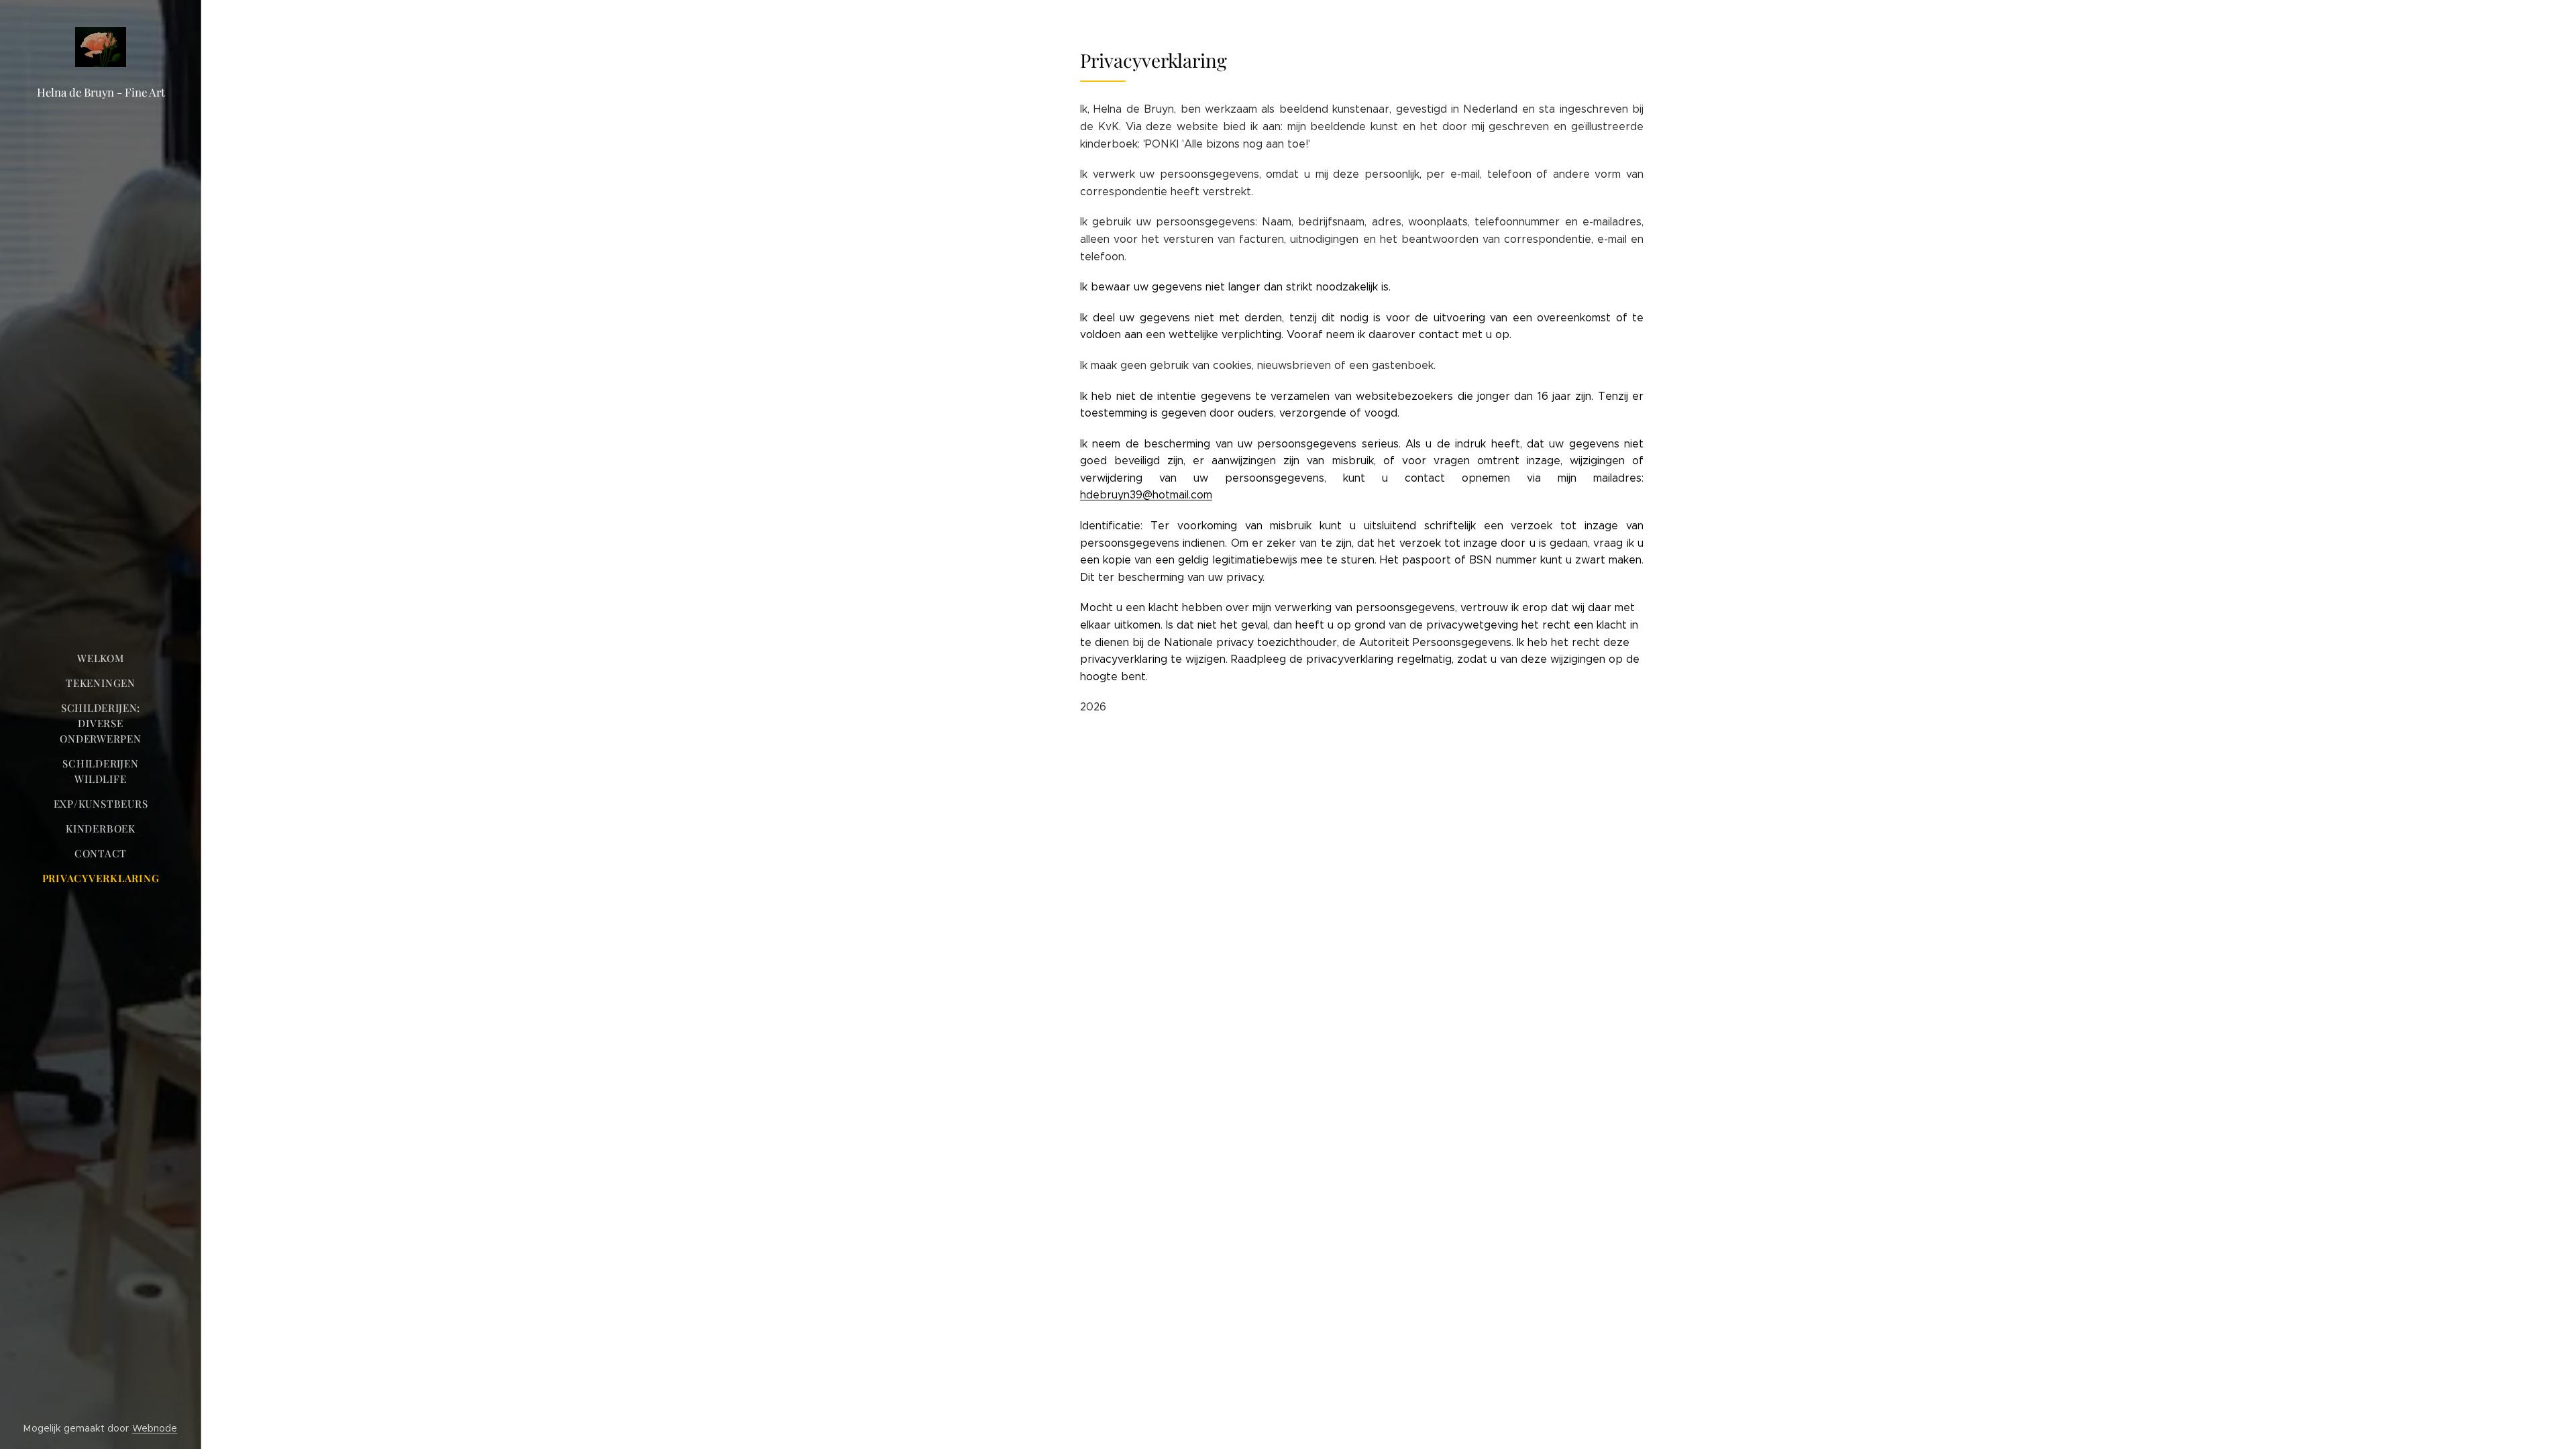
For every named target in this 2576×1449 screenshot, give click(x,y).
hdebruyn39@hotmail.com (1146, 495)
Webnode (155, 1428)
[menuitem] (101, 658)
